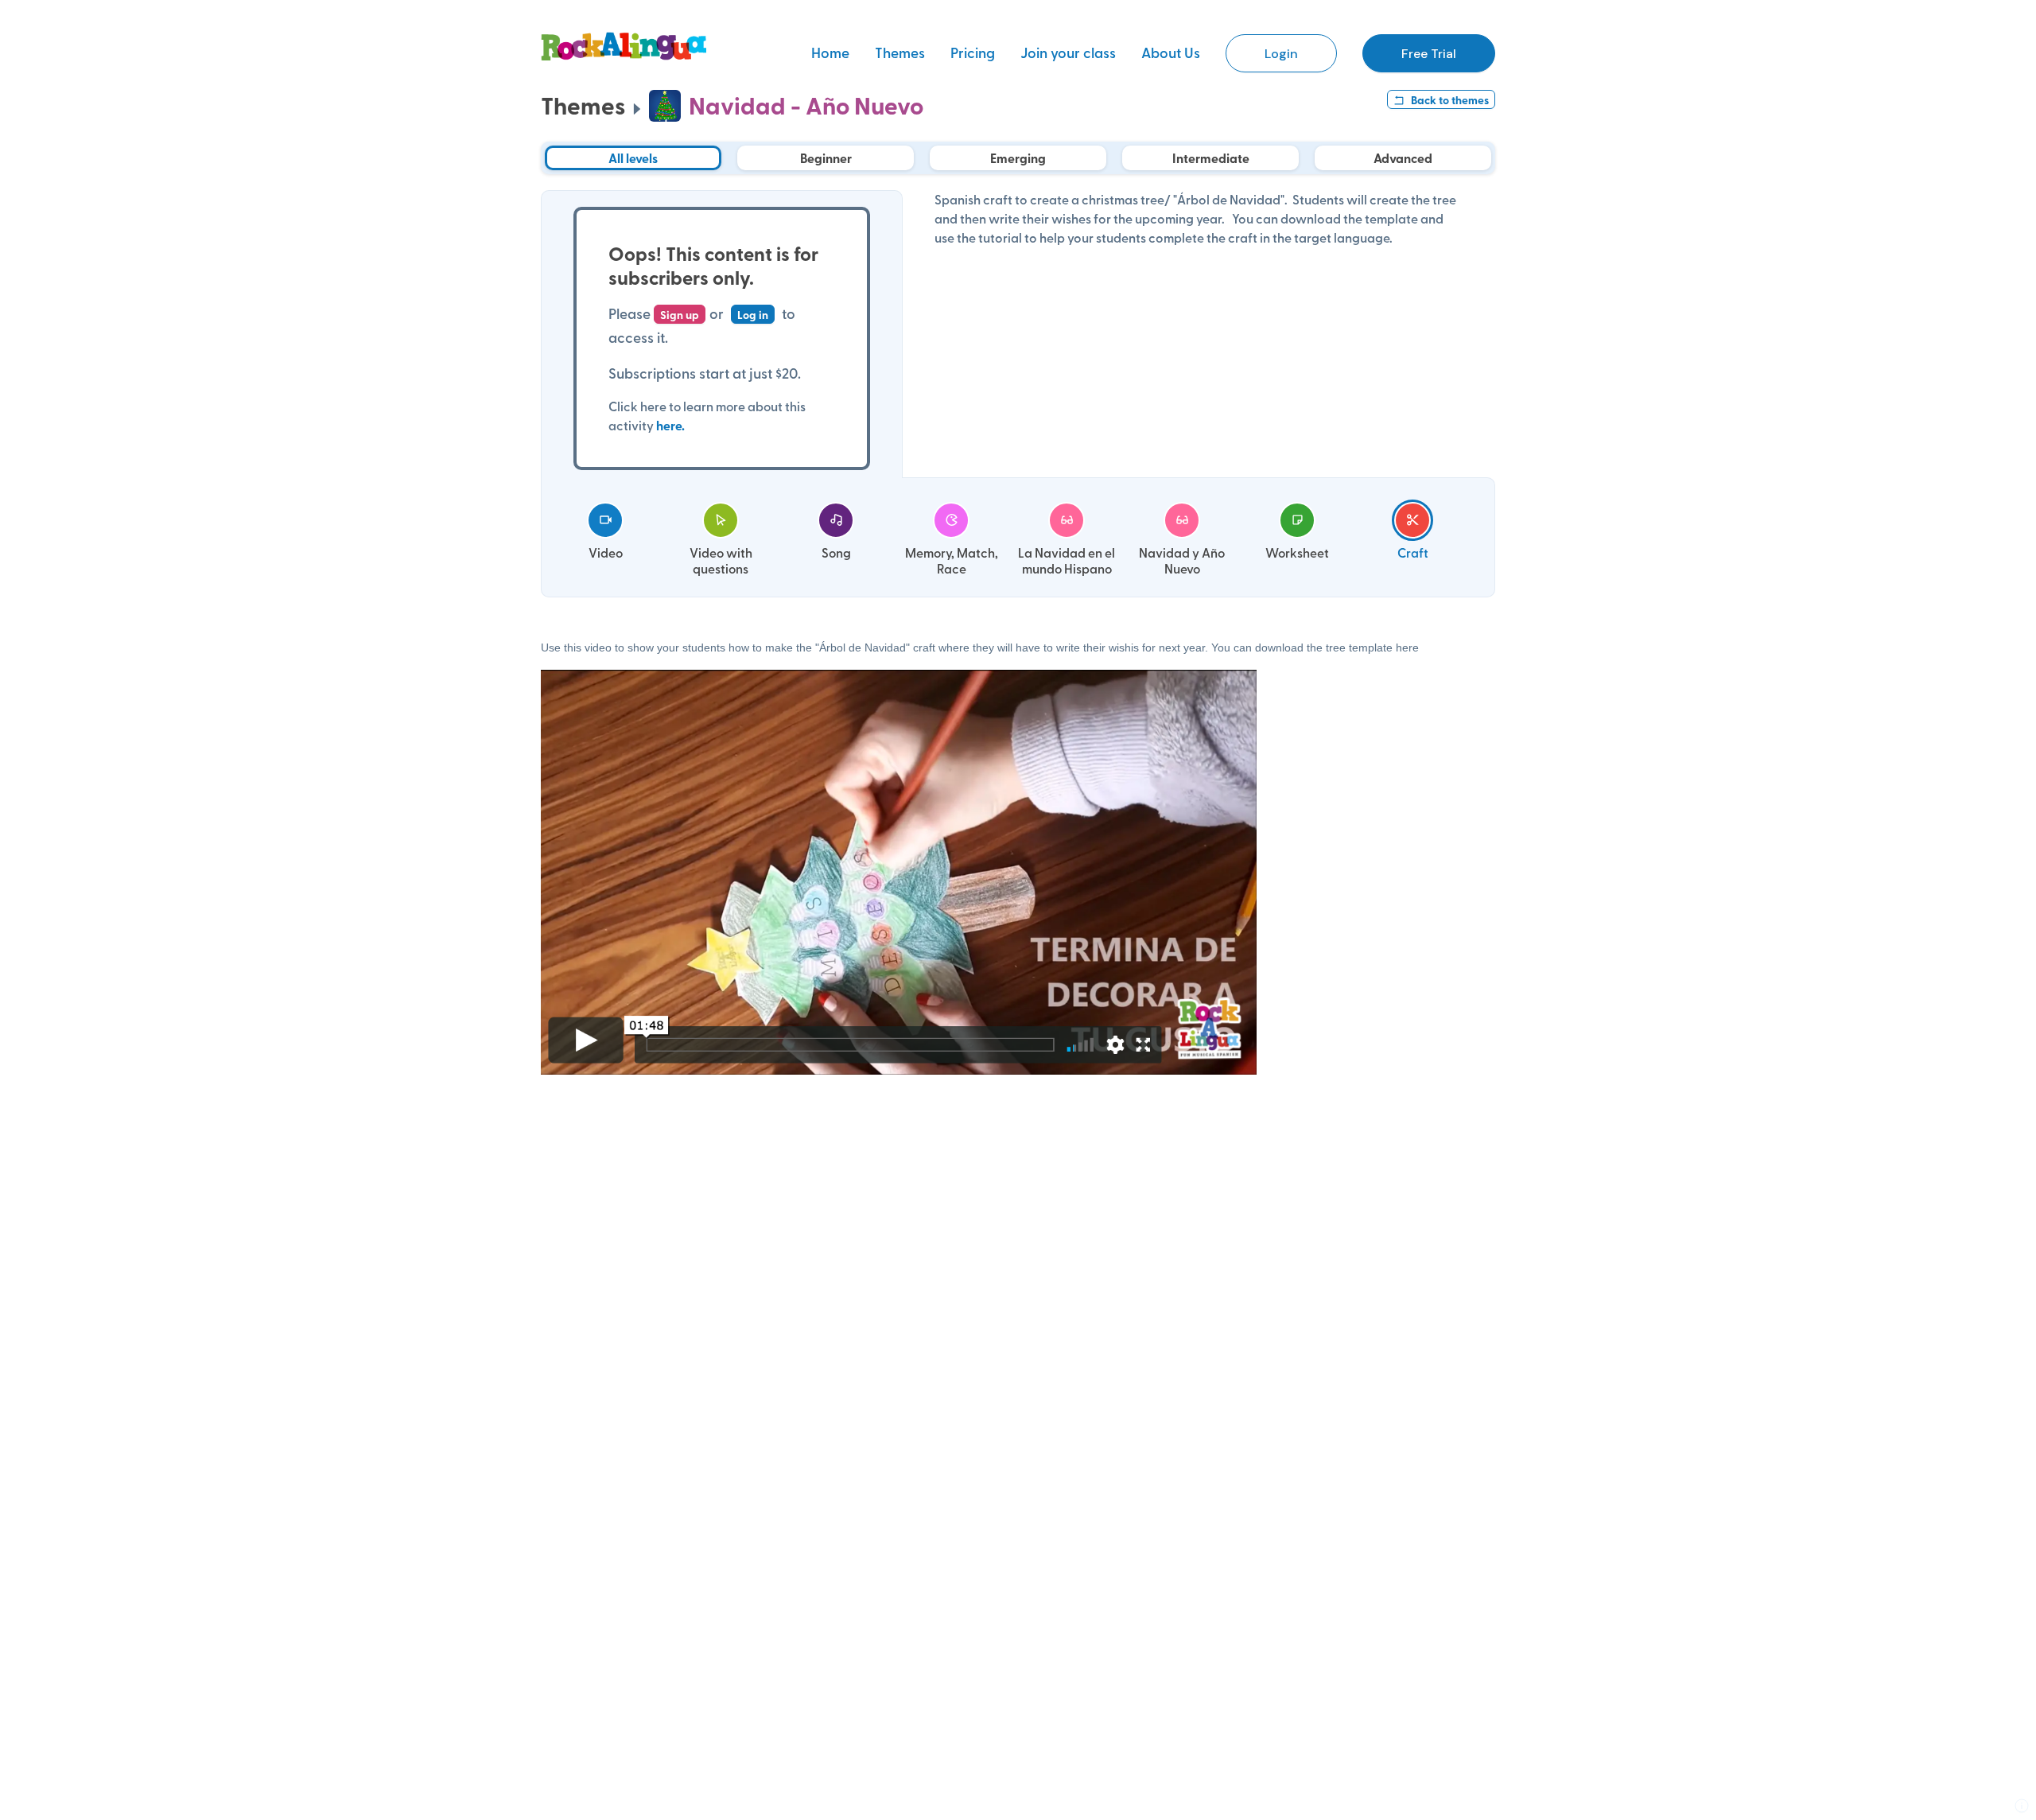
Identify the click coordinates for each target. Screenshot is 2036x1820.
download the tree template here (1337, 647)
